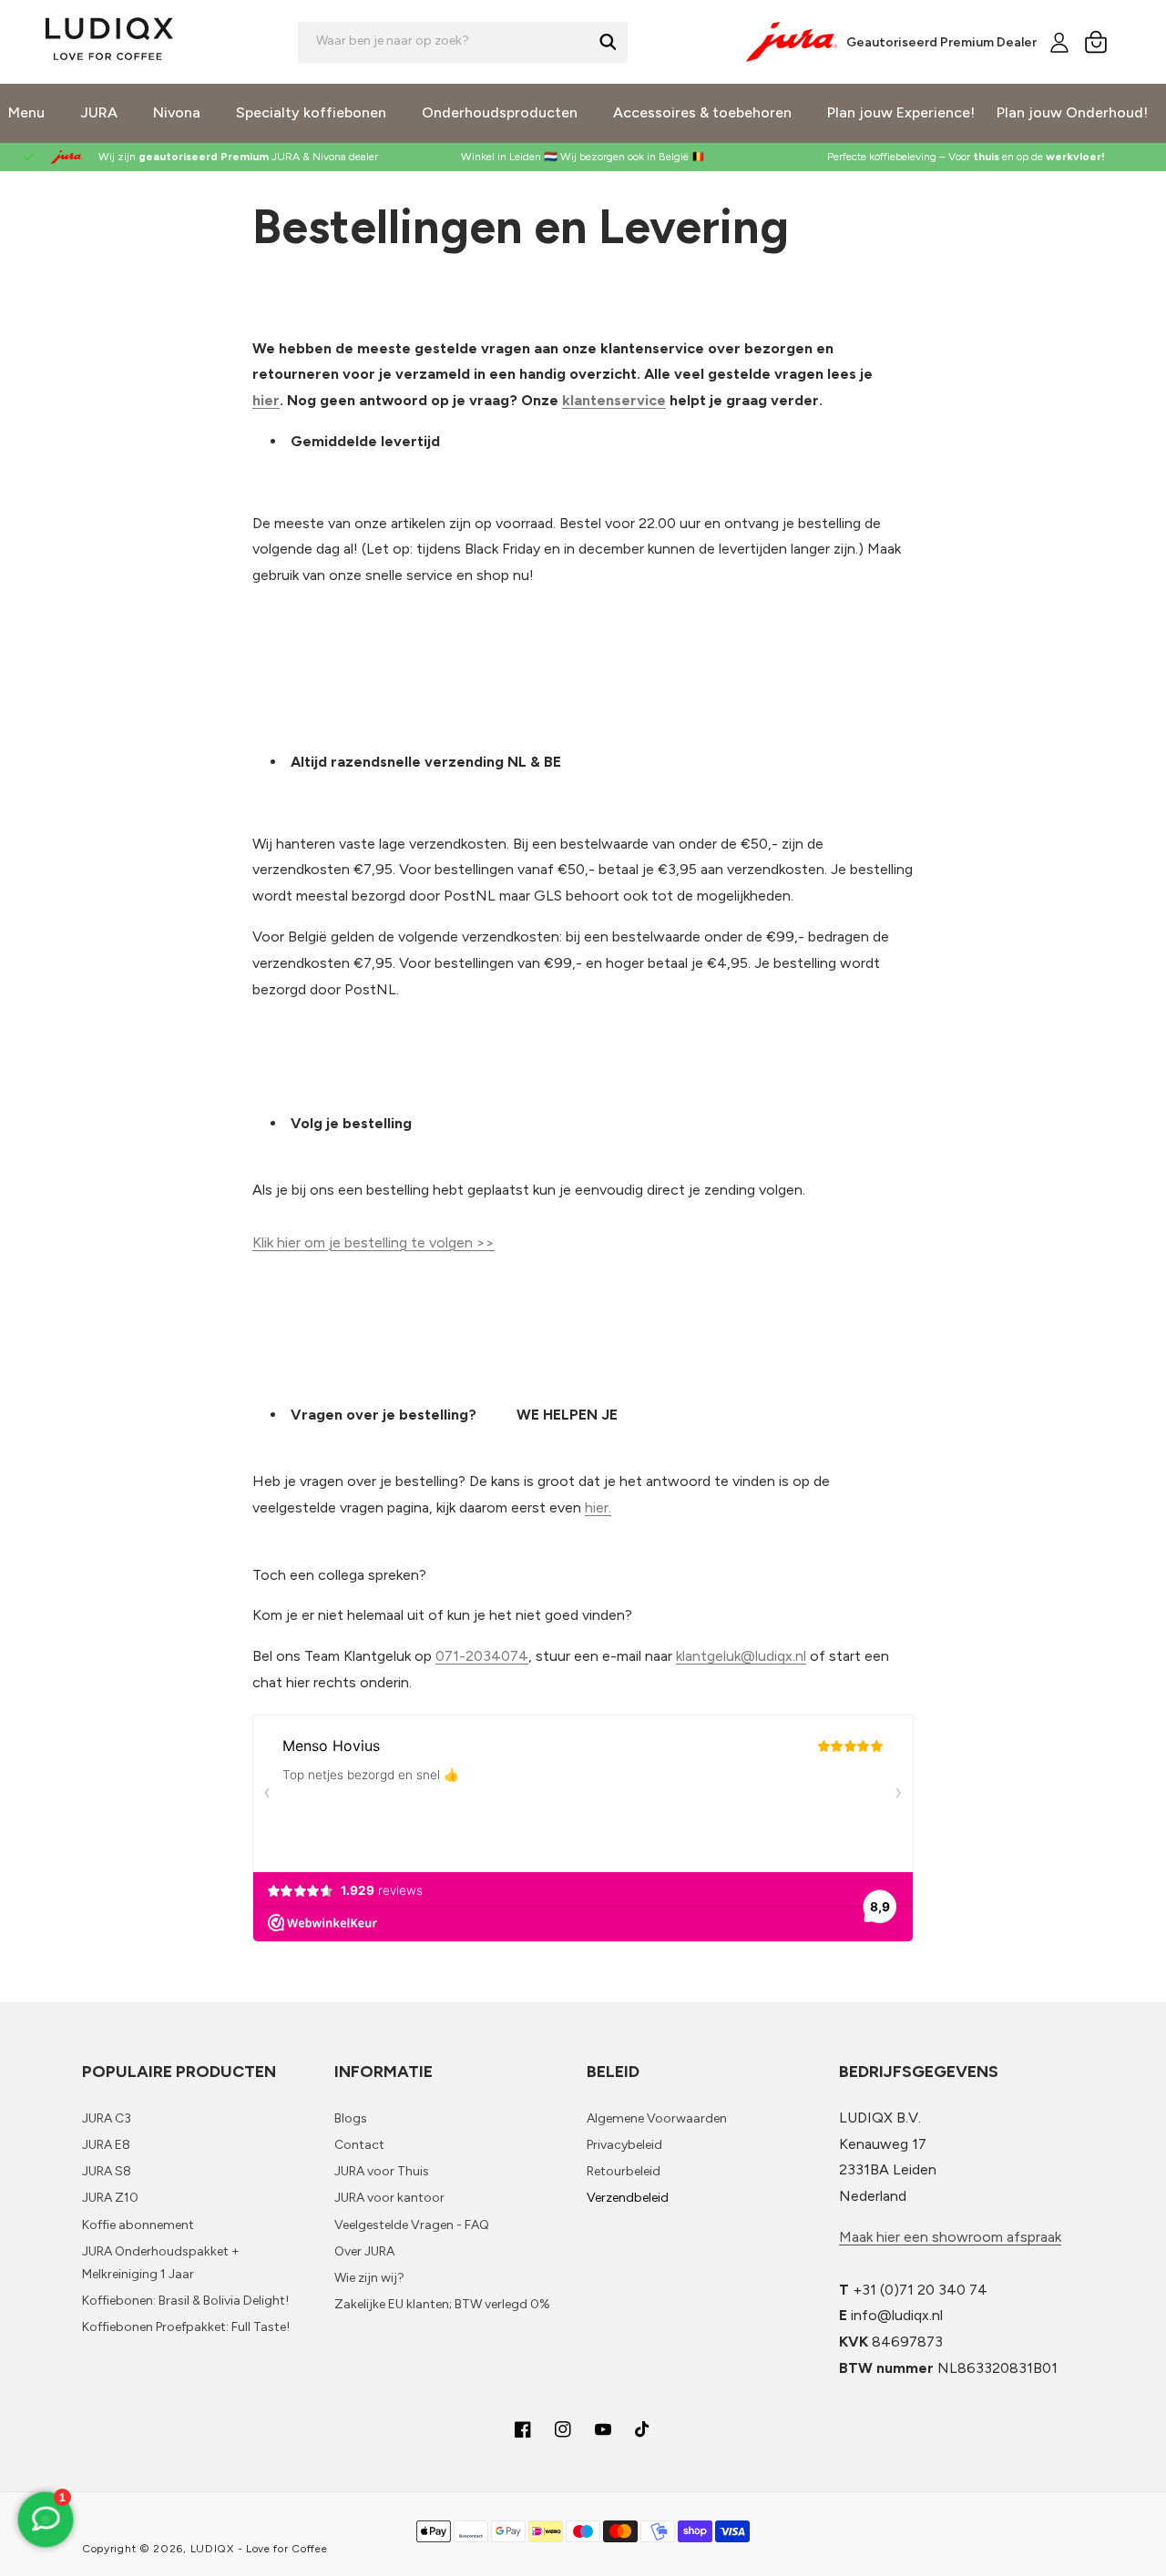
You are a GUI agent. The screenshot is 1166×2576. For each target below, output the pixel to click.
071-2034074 (482, 1656)
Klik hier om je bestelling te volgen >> (373, 1242)
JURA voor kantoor (389, 2198)
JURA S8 (107, 2171)
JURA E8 (106, 2145)
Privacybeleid (624, 2145)
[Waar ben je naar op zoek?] (608, 42)
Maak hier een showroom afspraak (950, 2237)
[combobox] (463, 42)
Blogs (351, 2118)
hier (266, 400)
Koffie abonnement (138, 2225)
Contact (359, 2145)
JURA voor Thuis (382, 2171)
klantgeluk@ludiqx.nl (741, 1656)
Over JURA (364, 2251)
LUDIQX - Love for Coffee (259, 2549)
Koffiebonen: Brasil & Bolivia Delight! (185, 2301)
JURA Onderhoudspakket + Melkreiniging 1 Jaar (161, 2263)
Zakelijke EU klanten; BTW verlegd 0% (442, 2304)
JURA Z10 (110, 2198)
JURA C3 (107, 2118)
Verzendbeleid (628, 2198)
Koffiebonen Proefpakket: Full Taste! (186, 2327)
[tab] (583, 1833)
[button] (1096, 42)
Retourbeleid (624, 2171)
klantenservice (614, 400)
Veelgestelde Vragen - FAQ (412, 2225)
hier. (598, 1507)
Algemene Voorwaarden (657, 2118)
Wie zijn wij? (369, 2278)
